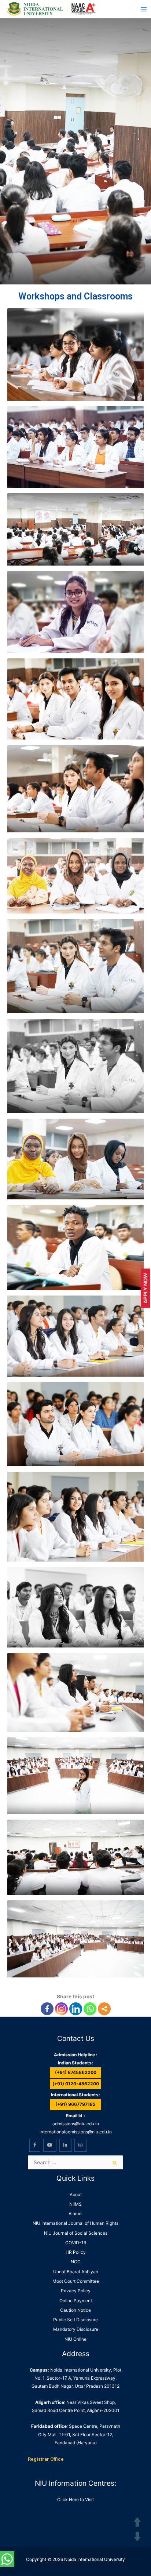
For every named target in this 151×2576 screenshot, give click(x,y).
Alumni (75, 2214)
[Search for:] (75, 2162)
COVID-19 (76, 2243)
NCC (76, 2262)
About (76, 2194)
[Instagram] (61, 2009)
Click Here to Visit (75, 2499)
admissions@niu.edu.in (76, 2124)
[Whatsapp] (90, 2009)
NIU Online (75, 2339)
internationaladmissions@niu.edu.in (76, 2132)
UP (137, 2522)
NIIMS (75, 2204)
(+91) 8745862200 (76, 2072)
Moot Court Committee (76, 2281)
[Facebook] (47, 2009)
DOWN (137, 2537)
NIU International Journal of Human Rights (75, 2223)
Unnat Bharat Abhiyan (76, 2272)
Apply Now (145, 1288)
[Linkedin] (76, 2009)
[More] (104, 2009)
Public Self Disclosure (75, 2320)
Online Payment (76, 2301)
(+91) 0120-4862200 (76, 2084)
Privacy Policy (76, 2291)
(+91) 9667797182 (75, 2104)
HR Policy (76, 2252)
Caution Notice (75, 2310)
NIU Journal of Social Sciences (76, 2233)
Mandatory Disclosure (76, 2329)
